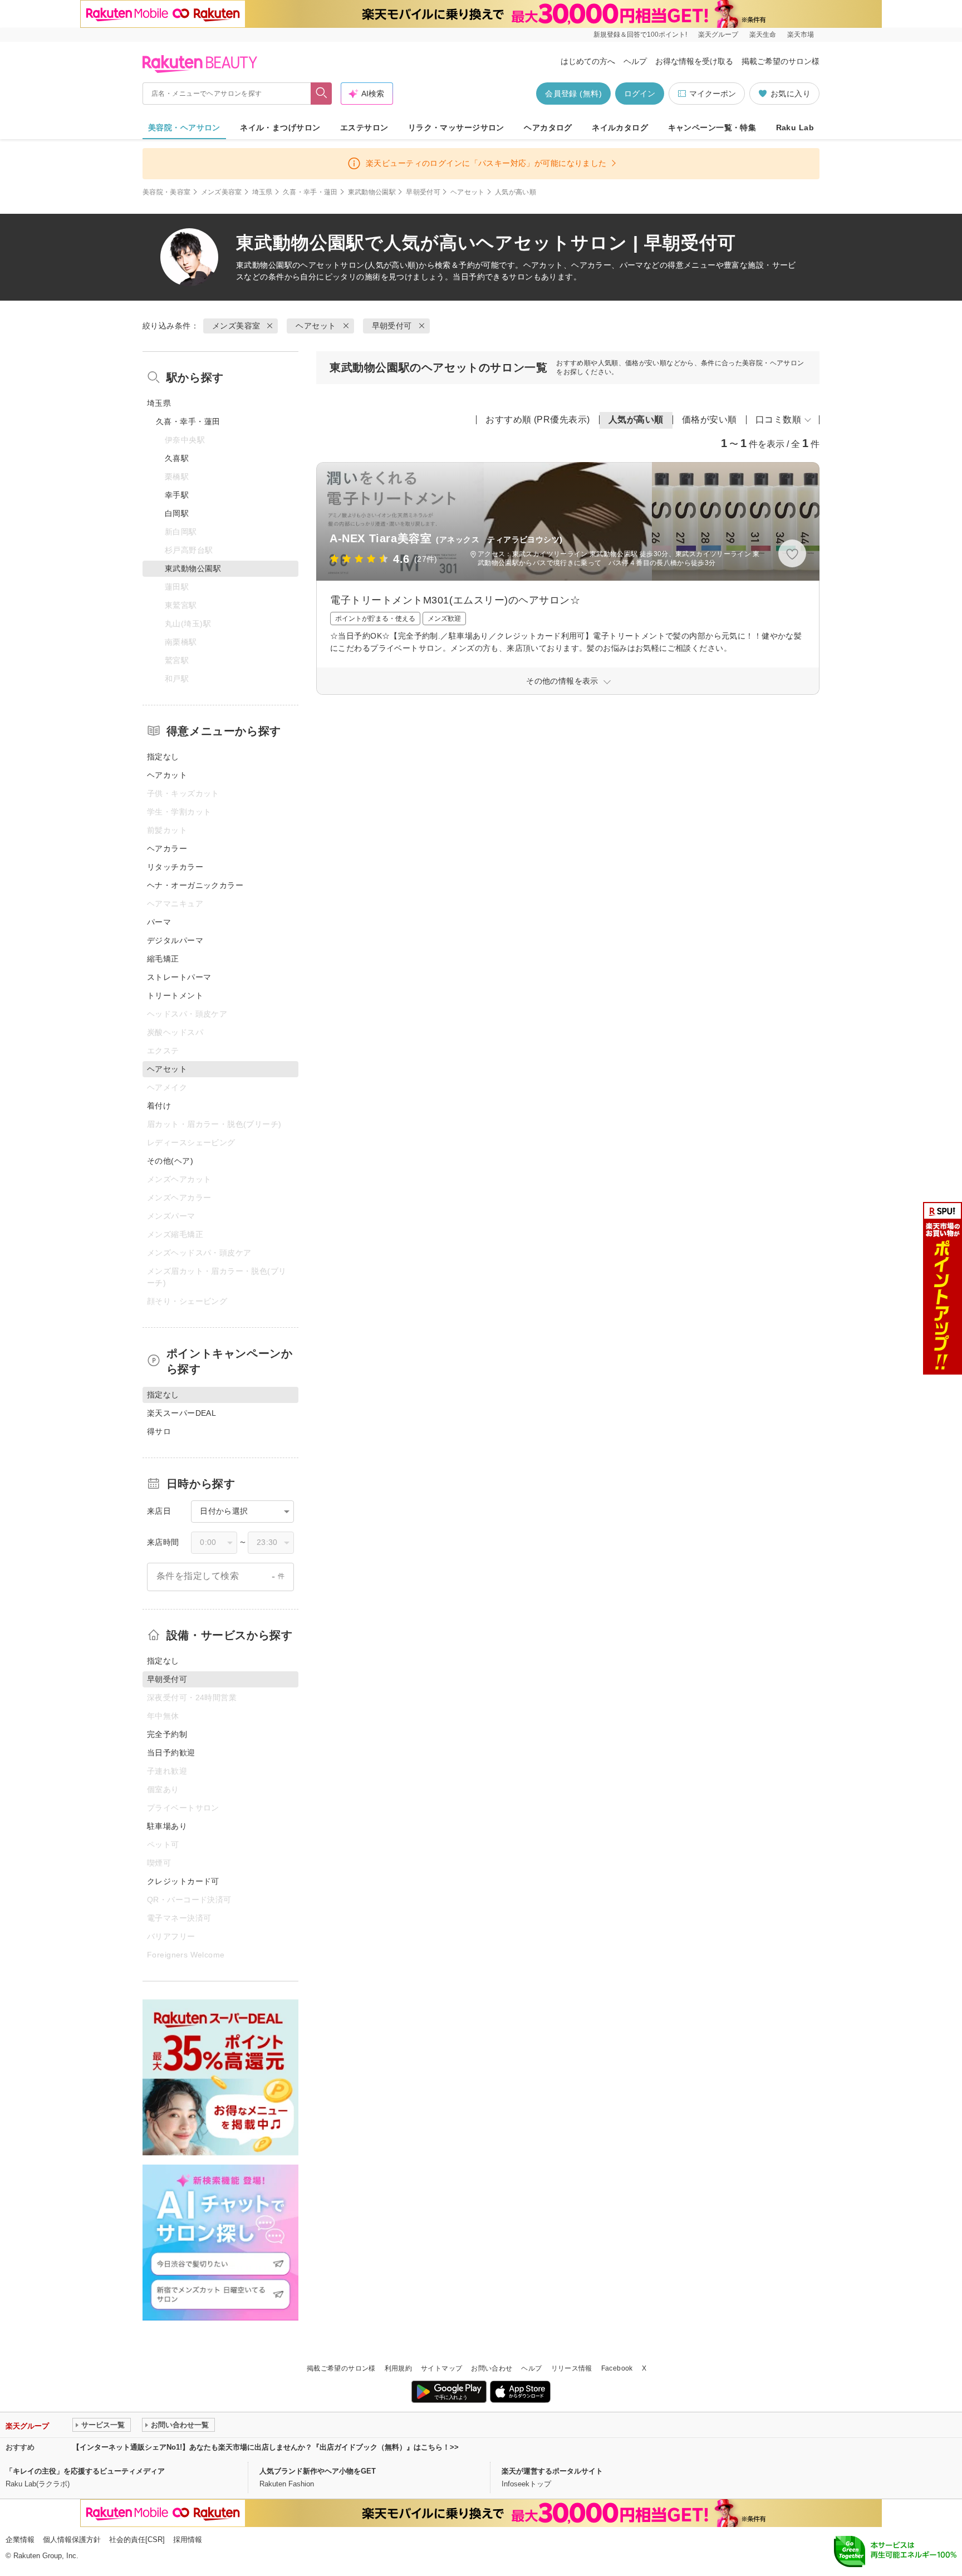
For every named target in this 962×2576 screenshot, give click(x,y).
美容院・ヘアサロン (184, 127)
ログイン (640, 94)
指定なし (163, 757)
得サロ (159, 1431)
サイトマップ (441, 2368)
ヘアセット (468, 192)
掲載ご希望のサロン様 (781, 61)
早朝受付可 (423, 192)
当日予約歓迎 (171, 1753)
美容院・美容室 (167, 192)
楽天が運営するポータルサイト (552, 2471)
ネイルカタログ (620, 127)
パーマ (159, 922)
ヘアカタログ (548, 127)
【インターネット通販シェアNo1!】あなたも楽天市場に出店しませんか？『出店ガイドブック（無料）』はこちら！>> (266, 2447)
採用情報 (188, 2540)
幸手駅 (177, 495)
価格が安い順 (710, 419)
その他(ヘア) (170, 1161)
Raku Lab (795, 127)
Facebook (617, 2368)
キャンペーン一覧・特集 (712, 127)
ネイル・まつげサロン (280, 127)
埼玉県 (262, 192)
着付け (159, 1106)
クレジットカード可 (183, 1881)
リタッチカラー (175, 867)
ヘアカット (167, 775)
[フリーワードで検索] (322, 94)
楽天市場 (801, 35)
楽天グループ (718, 35)
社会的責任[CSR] (137, 2540)
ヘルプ (635, 61)
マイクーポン (713, 94)
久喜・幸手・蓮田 (310, 192)
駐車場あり (167, 1826)
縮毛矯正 (163, 959)
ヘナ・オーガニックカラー (195, 885)
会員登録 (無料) (573, 94)
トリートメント (175, 995)
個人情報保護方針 (72, 2540)
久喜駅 (177, 458)
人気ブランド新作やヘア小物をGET (318, 2471)
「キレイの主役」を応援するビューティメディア (85, 2471)
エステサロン (364, 127)
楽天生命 (763, 35)
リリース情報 (572, 2368)
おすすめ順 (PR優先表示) (538, 419)
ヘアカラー (167, 848)
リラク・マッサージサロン (456, 127)
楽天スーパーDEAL (181, 1413)
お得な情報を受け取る (694, 61)
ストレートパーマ (179, 977)
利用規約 (398, 2368)
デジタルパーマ (175, 940)
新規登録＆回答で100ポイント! (640, 35)
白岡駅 (177, 513)
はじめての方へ (588, 61)
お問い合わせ (492, 2368)
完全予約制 (167, 1734)
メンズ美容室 (222, 192)
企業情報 (20, 2540)
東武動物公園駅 (372, 192)
